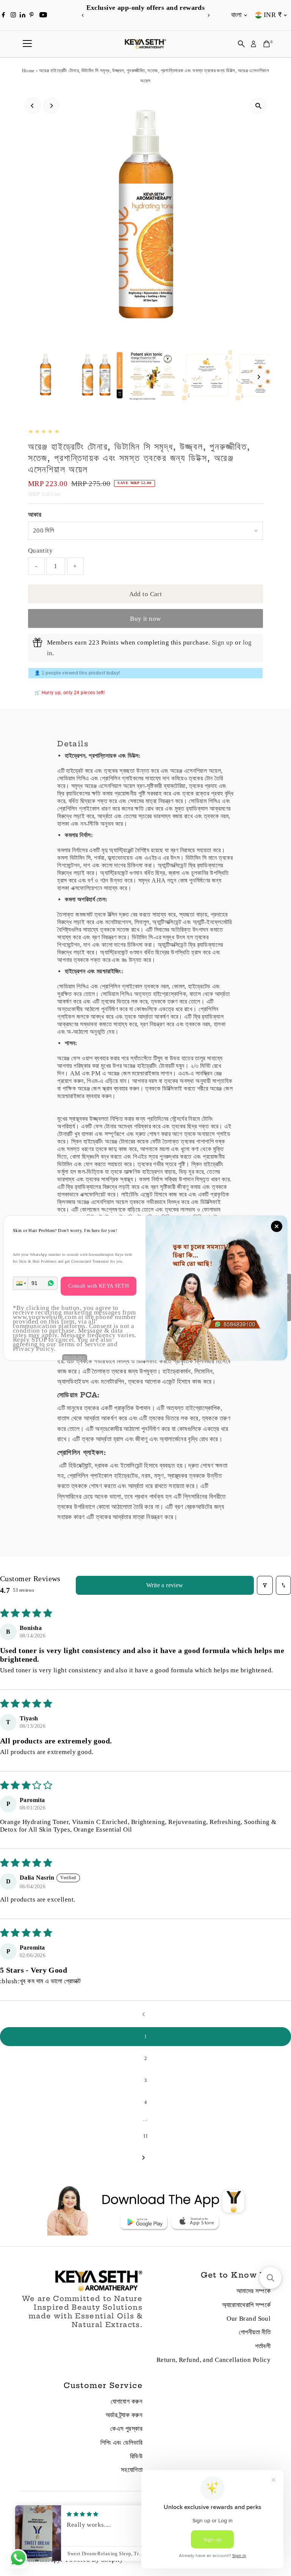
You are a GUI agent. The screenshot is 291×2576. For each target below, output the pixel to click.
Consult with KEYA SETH (99, 1286)
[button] (20, 1283)
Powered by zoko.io (75, 1357)
